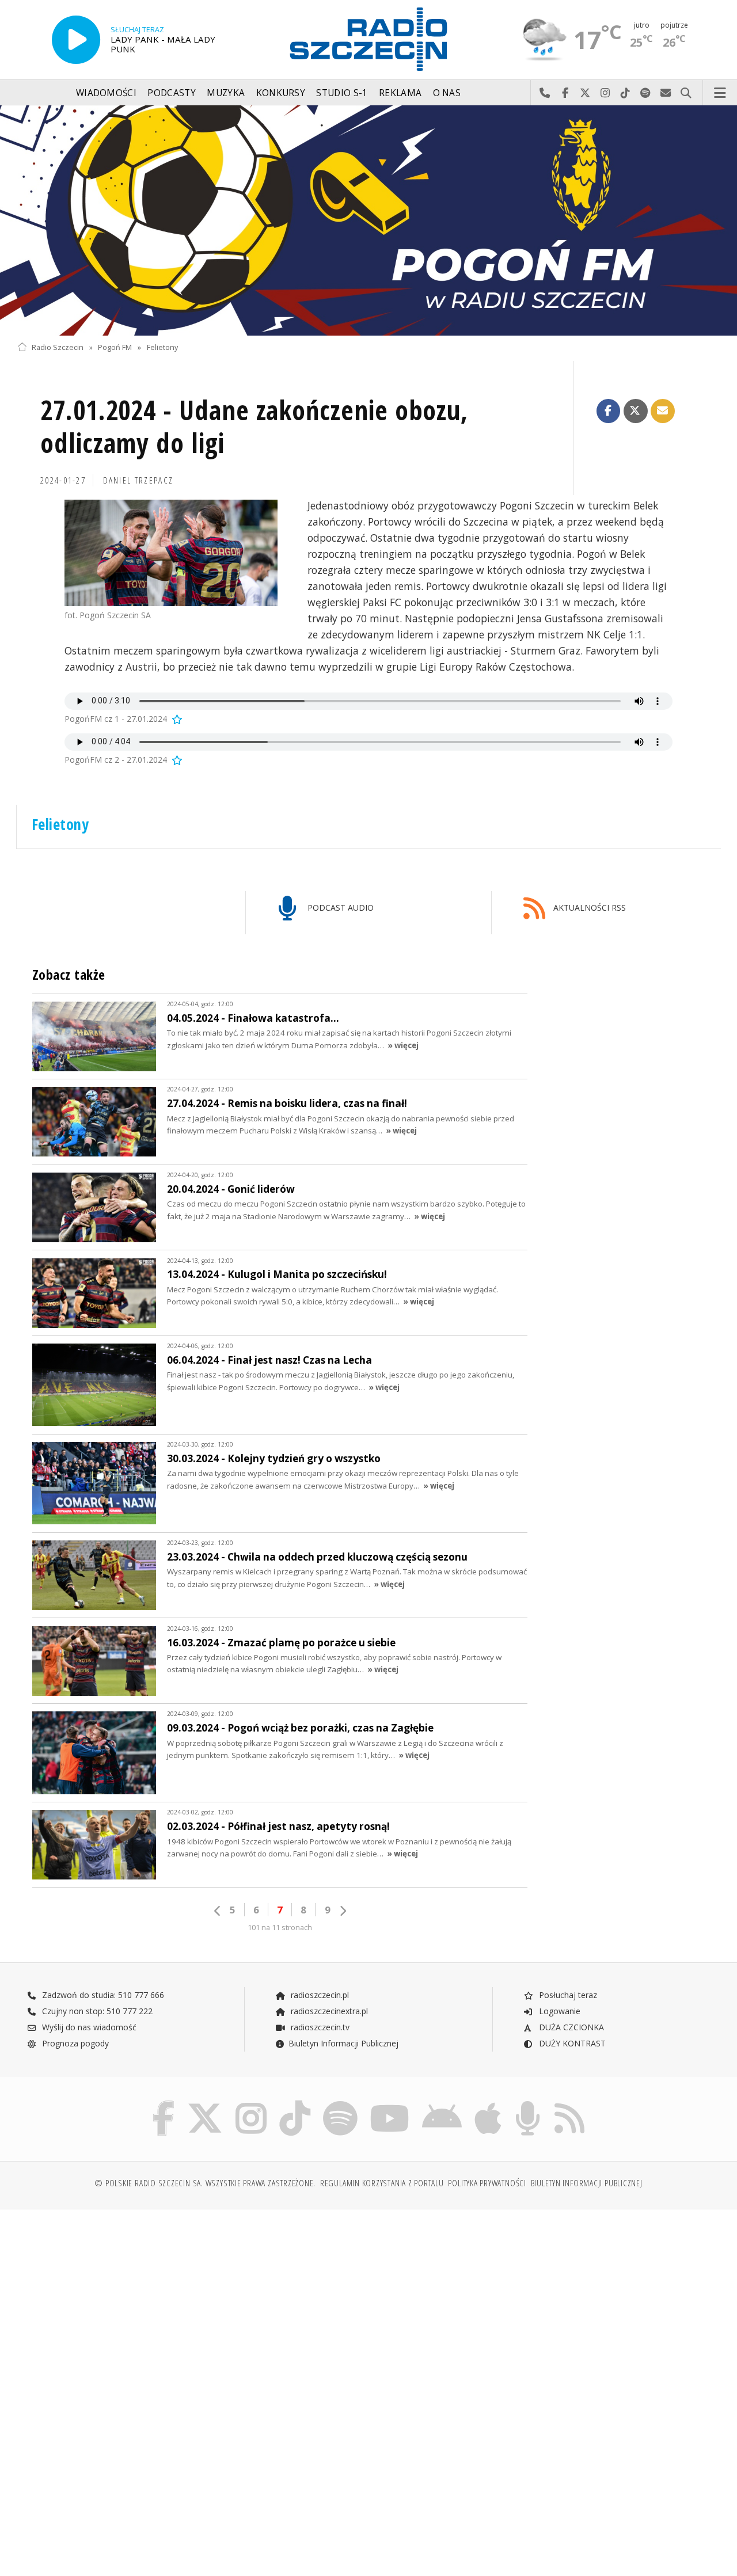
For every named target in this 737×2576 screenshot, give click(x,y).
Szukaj (686, 93)
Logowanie (559, 2011)
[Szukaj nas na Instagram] (251, 2103)
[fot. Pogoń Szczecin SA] (171, 553)
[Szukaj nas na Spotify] (340, 2103)
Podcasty (171, 93)
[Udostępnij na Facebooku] (609, 411)
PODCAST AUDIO (339, 908)
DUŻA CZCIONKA (570, 2027)
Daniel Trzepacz (138, 480)
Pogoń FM (115, 347)
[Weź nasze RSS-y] (569, 2103)
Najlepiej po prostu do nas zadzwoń (545, 93)
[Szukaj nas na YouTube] (390, 2103)
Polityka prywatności (487, 2183)
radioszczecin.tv (319, 2027)
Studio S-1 (342, 93)
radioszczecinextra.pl (328, 2011)
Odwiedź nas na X (585, 93)
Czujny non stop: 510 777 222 (96, 2011)
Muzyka (226, 93)
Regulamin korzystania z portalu (382, 2183)
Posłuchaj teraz (567, 1995)
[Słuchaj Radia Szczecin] (76, 40)
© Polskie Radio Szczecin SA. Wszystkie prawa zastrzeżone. (205, 2183)
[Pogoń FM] (368, 220)
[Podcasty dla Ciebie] (528, 2103)
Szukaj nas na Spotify (646, 93)
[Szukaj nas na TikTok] (295, 2103)
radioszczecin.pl (319, 1995)
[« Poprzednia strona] (218, 1911)
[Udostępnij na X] (636, 411)
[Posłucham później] (176, 719)
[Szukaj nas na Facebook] (164, 2103)
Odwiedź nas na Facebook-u (565, 93)
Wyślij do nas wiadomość (666, 93)
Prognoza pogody (74, 2043)
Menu (720, 93)
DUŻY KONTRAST (571, 2043)
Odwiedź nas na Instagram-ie (605, 93)
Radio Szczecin (58, 347)
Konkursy (281, 93)
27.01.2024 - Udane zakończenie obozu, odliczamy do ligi (254, 427)
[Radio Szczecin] (368, 39)
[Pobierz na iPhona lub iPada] (488, 2103)
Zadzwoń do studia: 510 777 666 (102, 1995)
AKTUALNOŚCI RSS (588, 908)
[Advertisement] (191, 2306)
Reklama (400, 93)
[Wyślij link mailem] (663, 411)
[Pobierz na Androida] (442, 2103)
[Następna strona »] (343, 1911)
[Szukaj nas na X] (205, 2103)
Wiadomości (106, 93)
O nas (447, 93)
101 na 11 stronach (280, 1928)
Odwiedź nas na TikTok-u (626, 93)
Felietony (162, 347)
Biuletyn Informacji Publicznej (343, 2043)
